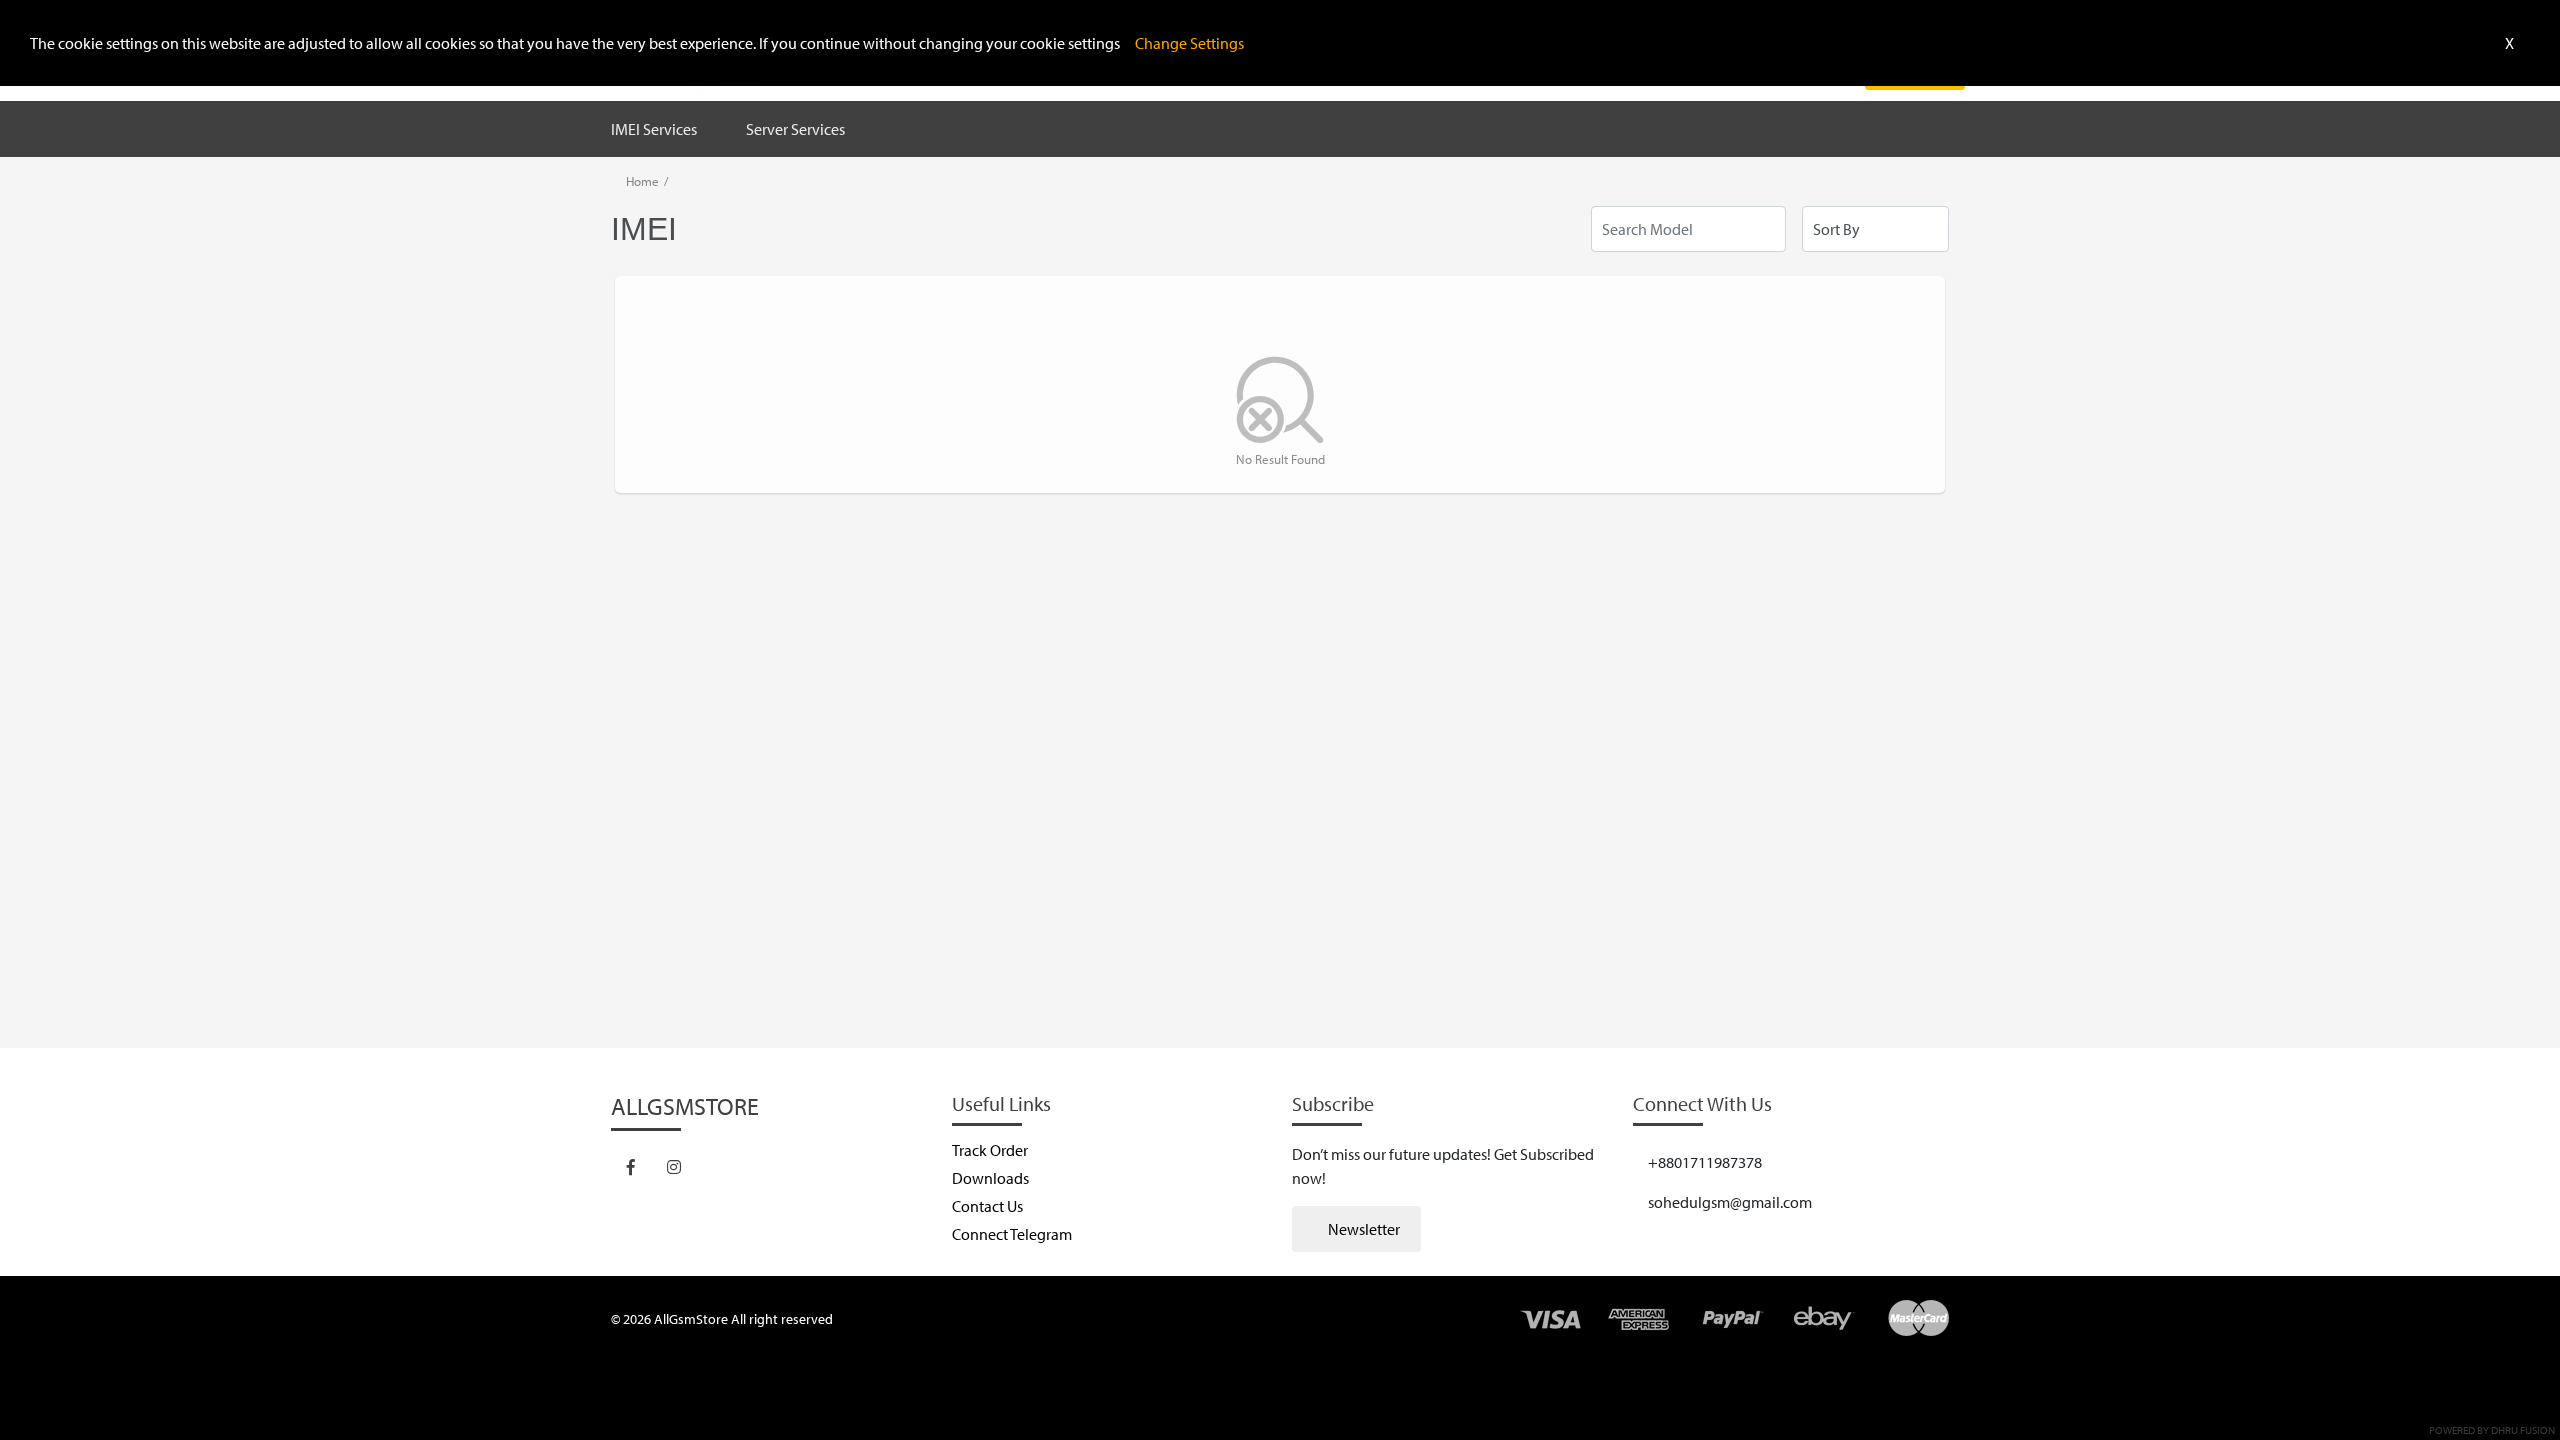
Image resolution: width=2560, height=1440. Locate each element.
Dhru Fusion (2523, 1430)
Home (642, 181)
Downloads (990, 1178)
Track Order (990, 1150)
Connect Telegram (1012, 1234)
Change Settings (1189, 43)
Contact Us (987, 1206)
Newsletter (1362, 1229)
